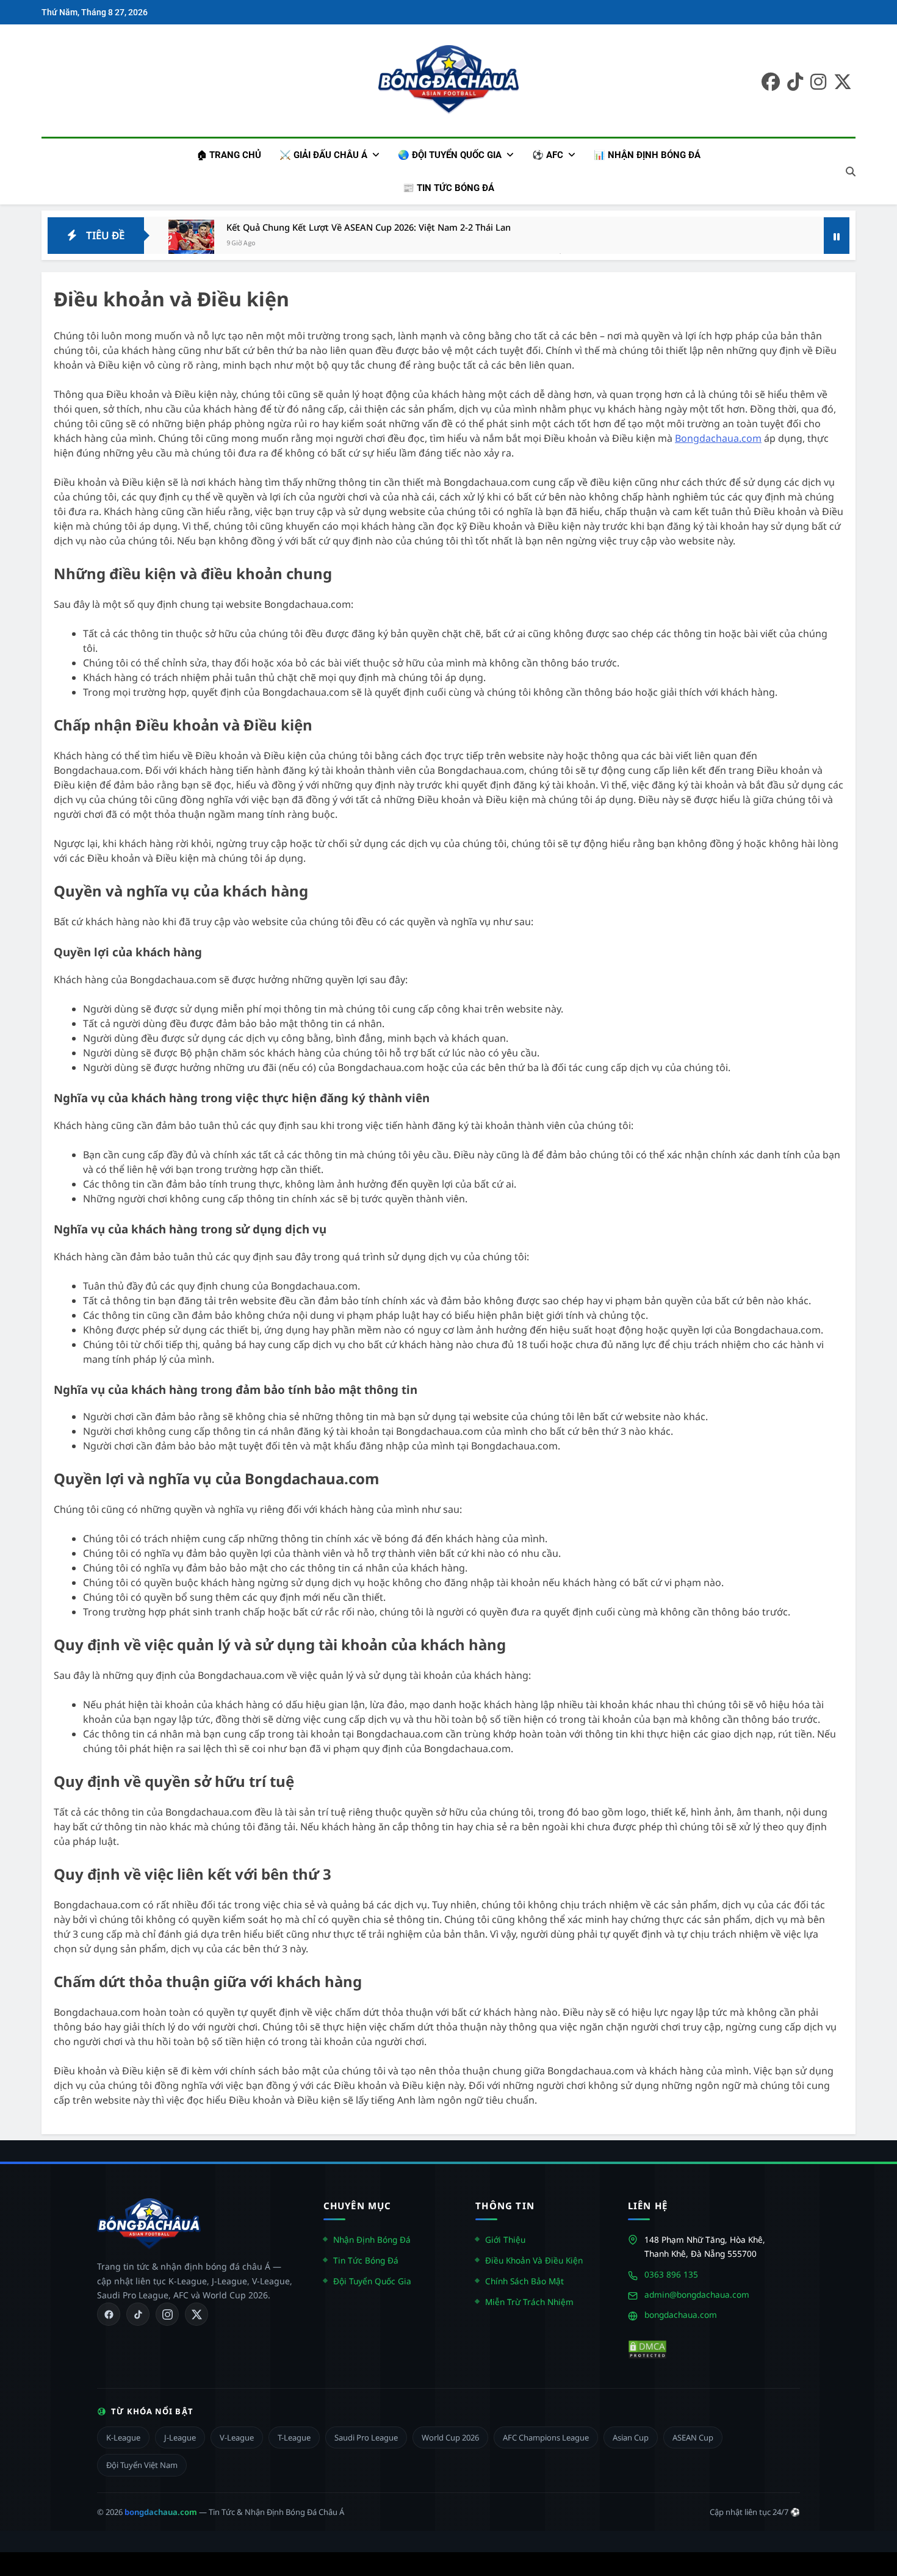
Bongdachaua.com (718, 438)
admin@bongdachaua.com (697, 2294)
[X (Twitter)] (196, 2314)
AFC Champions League (546, 2437)
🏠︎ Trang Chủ (229, 155)
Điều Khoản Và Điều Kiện (534, 2260)
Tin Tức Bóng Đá (366, 2260)
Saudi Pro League (366, 2437)
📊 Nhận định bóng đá (647, 155)
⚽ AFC (548, 155)
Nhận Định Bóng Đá (372, 2239)
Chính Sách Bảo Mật (524, 2281)
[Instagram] (167, 2314)
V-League (237, 2437)
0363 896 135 (671, 2274)
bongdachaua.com (681, 2314)
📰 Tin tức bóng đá (448, 188)
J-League (180, 2437)
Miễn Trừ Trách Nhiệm (529, 2302)
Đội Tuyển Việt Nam (142, 2465)
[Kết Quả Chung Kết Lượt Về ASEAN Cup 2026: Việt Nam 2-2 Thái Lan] (191, 243)
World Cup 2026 (450, 2437)
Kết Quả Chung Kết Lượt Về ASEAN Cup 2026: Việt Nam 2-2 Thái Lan (369, 227)
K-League (123, 2437)
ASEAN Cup (693, 2437)
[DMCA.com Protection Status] (647, 2350)
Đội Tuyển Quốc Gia (372, 2281)
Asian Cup (631, 2437)
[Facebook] (109, 2314)
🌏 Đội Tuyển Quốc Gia (450, 155)
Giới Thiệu (505, 2239)
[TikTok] (138, 2314)
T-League (294, 2437)
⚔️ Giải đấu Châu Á (323, 155)
